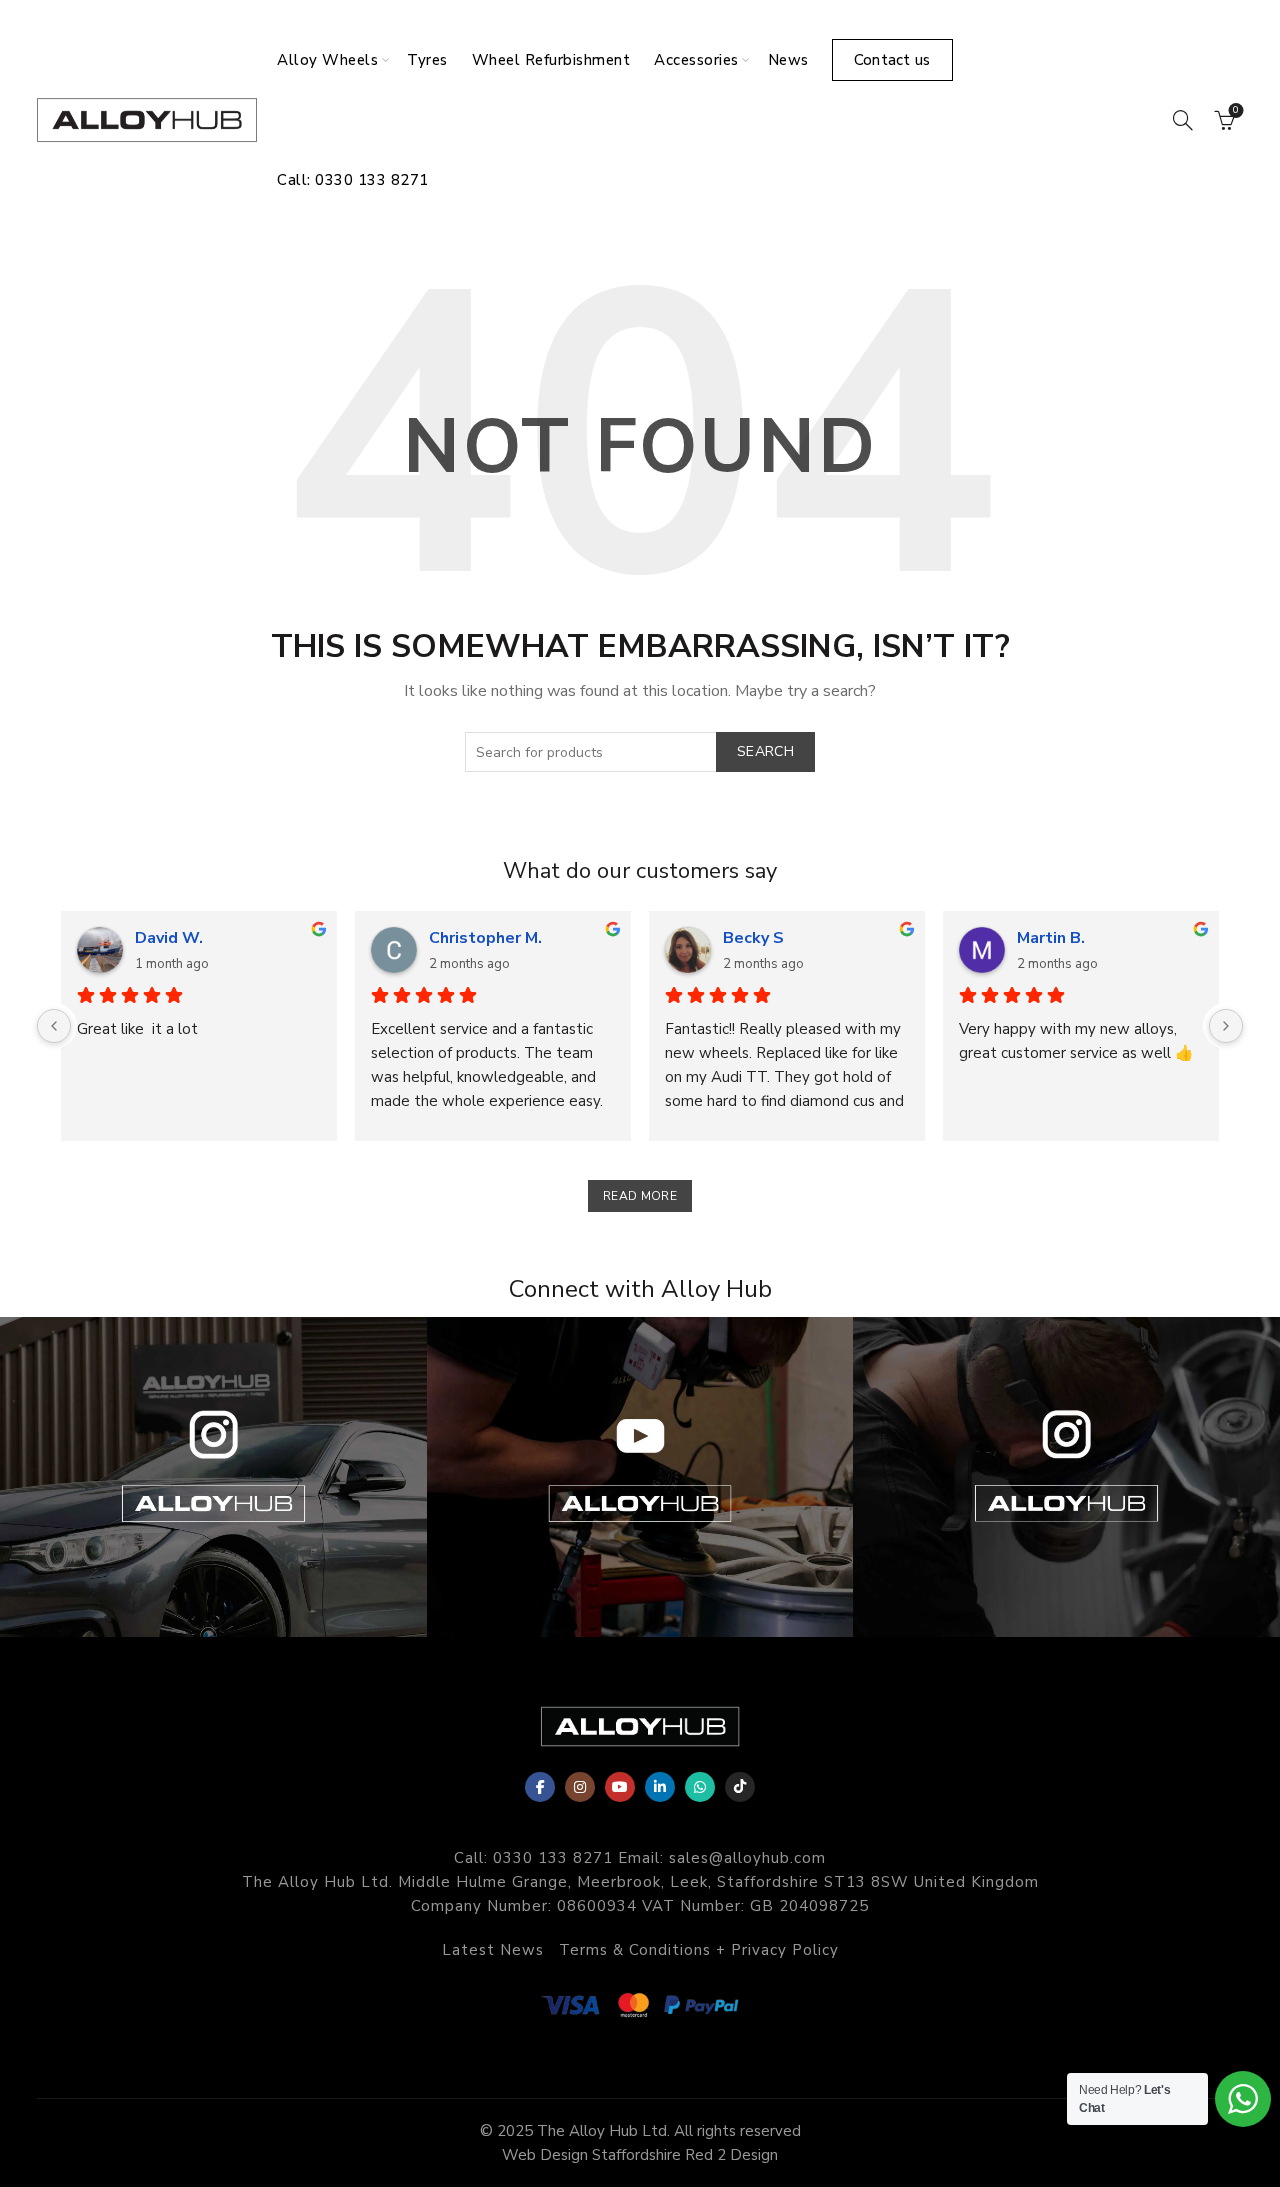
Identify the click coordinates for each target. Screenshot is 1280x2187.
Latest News (493, 1950)
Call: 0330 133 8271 (353, 180)
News (788, 60)
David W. (169, 938)
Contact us (892, 60)
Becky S (753, 938)
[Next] (1226, 1026)
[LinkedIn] (660, 1787)
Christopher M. (485, 938)
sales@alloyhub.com (747, 1858)
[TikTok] (740, 1787)
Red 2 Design (731, 2155)
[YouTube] (620, 1787)
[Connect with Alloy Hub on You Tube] (640, 1477)
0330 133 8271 (553, 1858)
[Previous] (54, 1026)
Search (765, 751)
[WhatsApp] (700, 1787)
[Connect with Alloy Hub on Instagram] (213, 1477)
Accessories (696, 60)
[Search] (1183, 120)
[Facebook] (540, 1787)
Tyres (427, 60)
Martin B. (1051, 938)
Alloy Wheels (327, 60)
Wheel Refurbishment (551, 60)
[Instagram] (580, 1787)
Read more (640, 1196)
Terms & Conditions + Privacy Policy (699, 1950)
